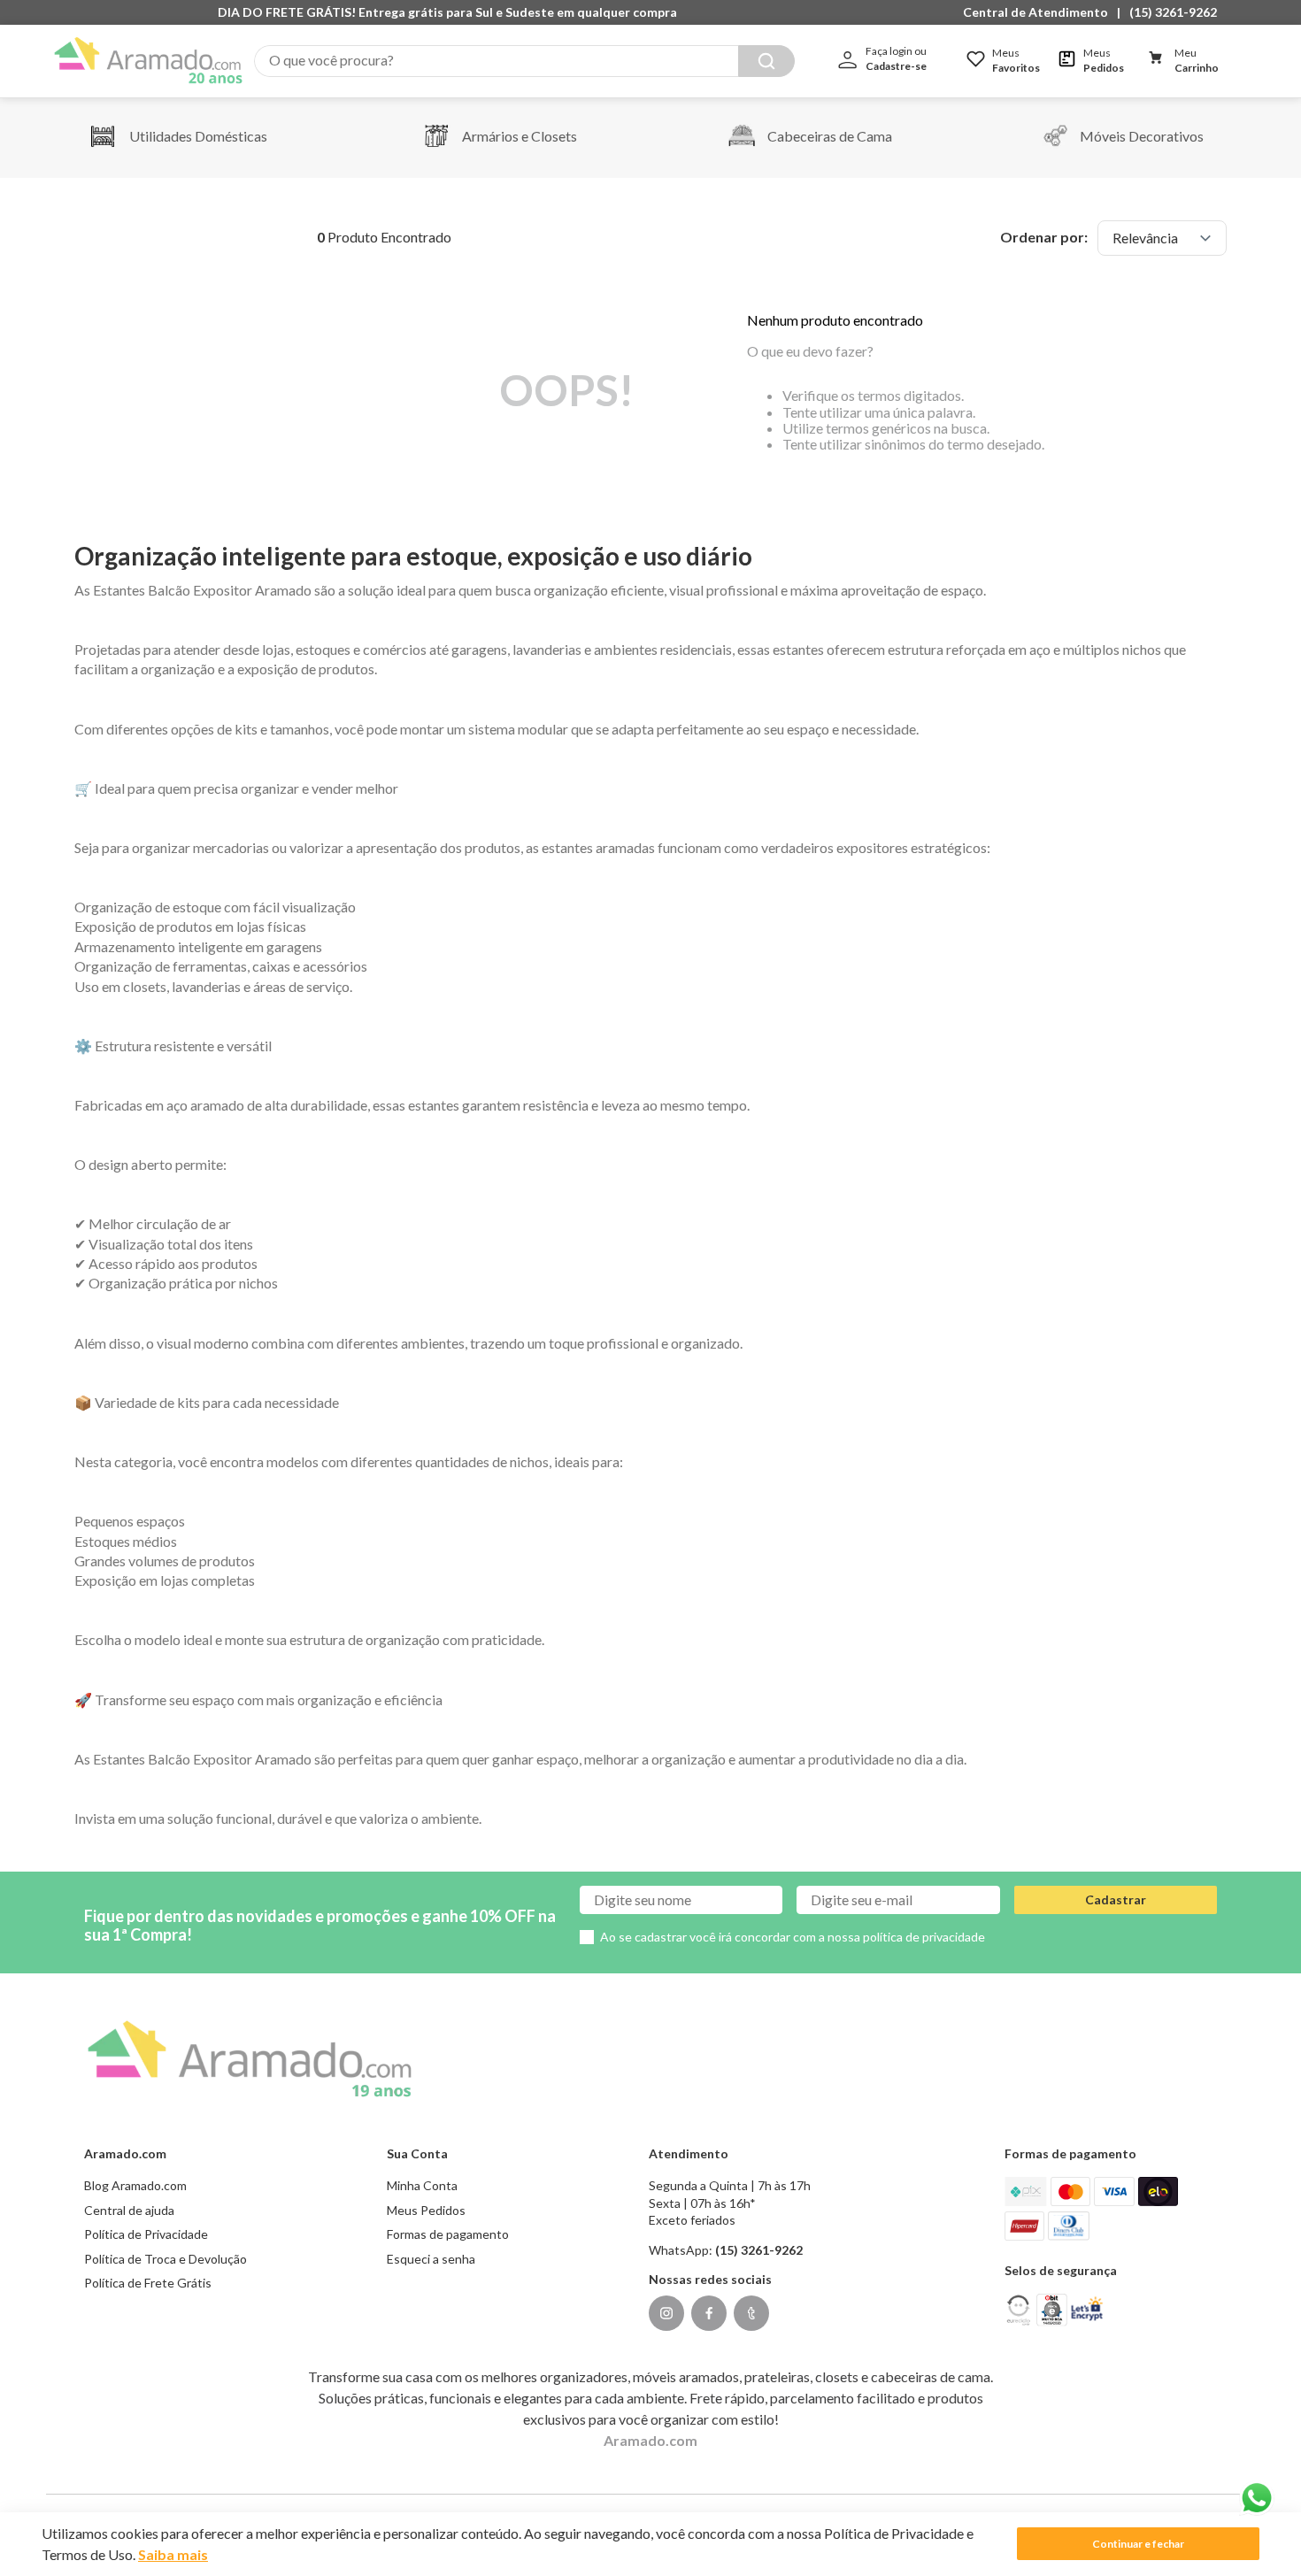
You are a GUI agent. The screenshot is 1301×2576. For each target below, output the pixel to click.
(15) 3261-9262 (1173, 12)
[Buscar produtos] (766, 61)
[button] (1040, 12)
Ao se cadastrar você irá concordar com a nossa (793, 1937)
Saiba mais (173, 2554)
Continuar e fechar (1138, 2544)
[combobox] (524, 61)
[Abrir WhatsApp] (1257, 2498)
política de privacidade (924, 1937)
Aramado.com (650, 2440)
